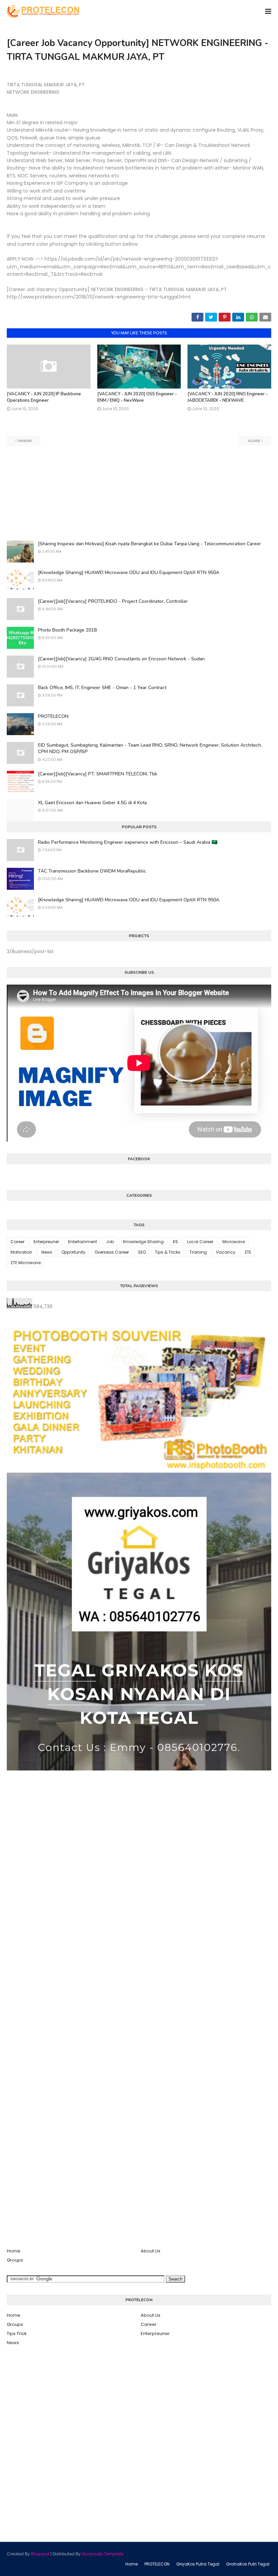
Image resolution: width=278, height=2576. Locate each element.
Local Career (200, 1242)
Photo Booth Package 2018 (67, 630)
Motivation (21, 1252)
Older (254, 441)
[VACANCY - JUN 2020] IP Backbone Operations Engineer (44, 397)
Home (14, 2251)
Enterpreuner (46, 1242)
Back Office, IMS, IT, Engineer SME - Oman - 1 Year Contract (102, 688)
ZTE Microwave (26, 1263)
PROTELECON (53, 716)
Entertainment (83, 1242)
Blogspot (40, 2554)
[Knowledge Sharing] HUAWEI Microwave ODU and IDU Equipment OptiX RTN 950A (129, 573)
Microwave (234, 1242)
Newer (25, 441)
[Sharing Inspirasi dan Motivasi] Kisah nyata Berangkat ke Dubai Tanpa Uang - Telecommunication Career (150, 544)
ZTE (248, 1252)
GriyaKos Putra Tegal (198, 2564)
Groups (15, 2260)
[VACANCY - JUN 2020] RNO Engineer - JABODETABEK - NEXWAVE (228, 397)
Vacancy (226, 1252)
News (47, 1252)
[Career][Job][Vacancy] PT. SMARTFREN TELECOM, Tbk (98, 774)
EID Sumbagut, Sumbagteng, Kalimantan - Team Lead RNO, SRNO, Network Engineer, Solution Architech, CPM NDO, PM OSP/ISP (150, 748)
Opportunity (73, 1252)
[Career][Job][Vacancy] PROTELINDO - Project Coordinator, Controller (113, 601)
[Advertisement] (139, 493)
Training (198, 1252)
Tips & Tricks (168, 1252)
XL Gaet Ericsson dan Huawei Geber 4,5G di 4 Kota (92, 803)
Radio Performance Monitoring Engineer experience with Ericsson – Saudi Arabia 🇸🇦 (128, 842)
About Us (151, 2251)
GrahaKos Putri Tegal (248, 2564)
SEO (142, 1252)
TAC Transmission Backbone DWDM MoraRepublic (92, 871)
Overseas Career (112, 1252)
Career (17, 1242)
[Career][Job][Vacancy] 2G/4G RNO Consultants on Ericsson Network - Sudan (121, 659)
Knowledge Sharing (143, 1242)
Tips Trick (17, 2333)
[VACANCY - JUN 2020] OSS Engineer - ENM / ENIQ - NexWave (137, 397)
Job (110, 1242)
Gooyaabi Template (103, 2554)
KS (175, 1242)
